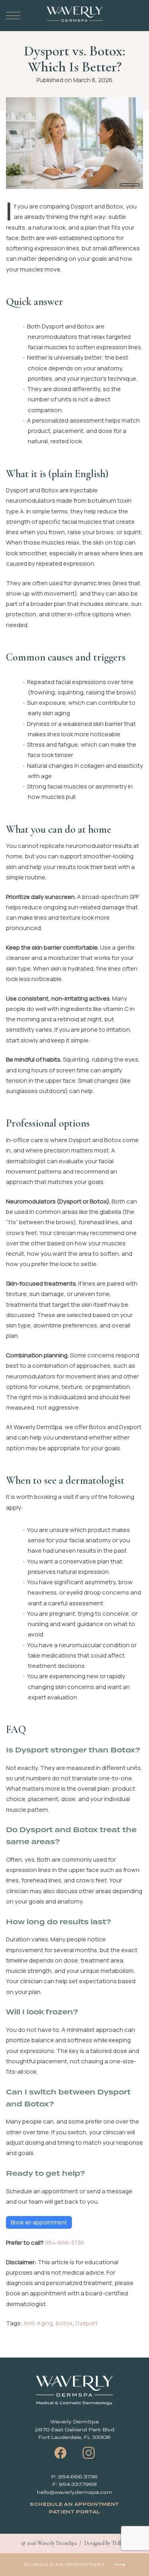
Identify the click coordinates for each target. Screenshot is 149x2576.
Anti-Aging (38, 2323)
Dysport (87, 2323)
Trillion (120, 2543)
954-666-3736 (65, 2243)
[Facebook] (60, 2453)
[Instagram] (89, 2453)
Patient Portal (74, 2512)
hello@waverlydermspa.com (75, 2492)
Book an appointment (39, 2222)
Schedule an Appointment (74, 2504)
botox (64, 2323)
